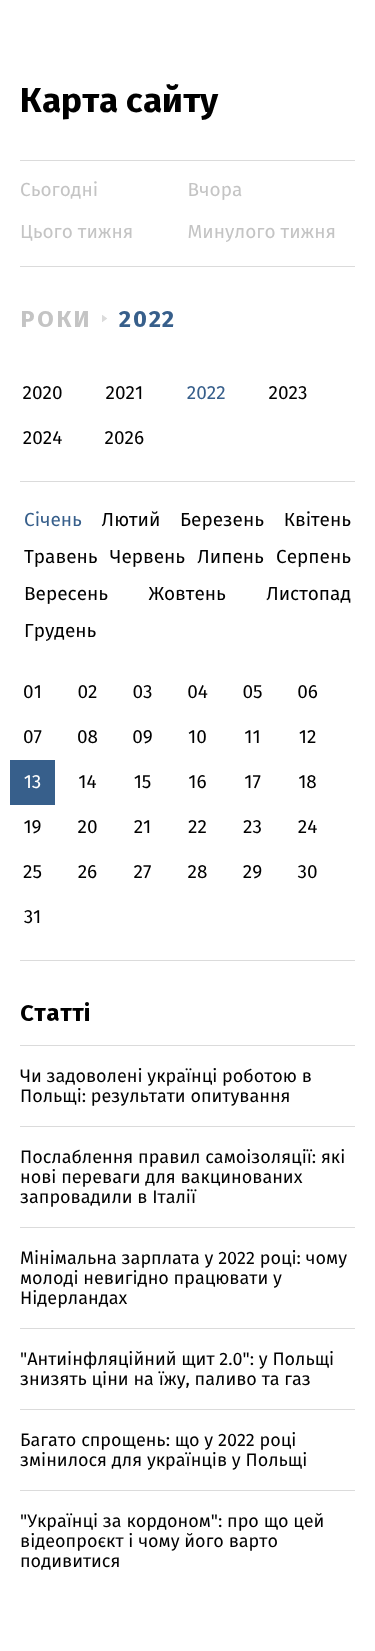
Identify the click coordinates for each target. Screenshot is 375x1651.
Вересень (66, 594)
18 (307, 782)
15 (143, 782)
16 (197, 782)
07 (32, 737)
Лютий (131, 520)
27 (143, 872)
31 (33, 917)
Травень (61, 557)
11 (252, 737)
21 (143, 827)
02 (87, 692)
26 (88, 872)
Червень (147, 557)
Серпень (313, 557)
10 (197, 737)
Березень (222, 520)
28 (198, 872)
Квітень (317, 520)
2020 (43, 393)
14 (87, 782)
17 (252, 782)
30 (307, 872)
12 (308, 737)
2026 (125, 438)
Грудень (60, 631)
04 (197, 692)
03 (142, 692)
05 (252, 692)
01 (32, 692)
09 (142, 737)
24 (308, 827)
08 (87, 737)
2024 (43, 438)
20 (87, 827)
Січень (53, 520)
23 (252, 827)
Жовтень (186, 594)
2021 (125, 393)
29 (252, 872)
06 (307, 692)
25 (32, 872)
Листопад (308, 594)
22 (197, 827)
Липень (230, 557)
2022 (148, 319)
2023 (288, 393)
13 (33, 782)
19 (32, 827)
